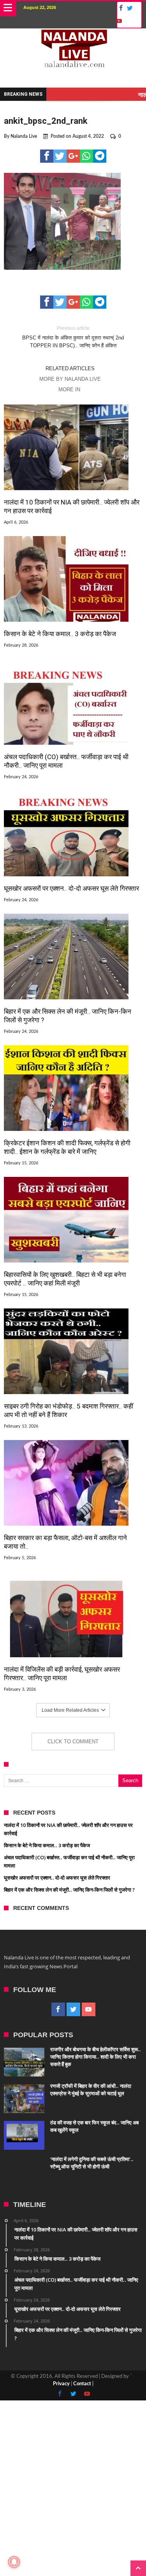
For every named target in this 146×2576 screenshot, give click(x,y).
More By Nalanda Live (70, 379)
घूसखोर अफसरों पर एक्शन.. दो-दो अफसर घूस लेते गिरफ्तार (71, 888)
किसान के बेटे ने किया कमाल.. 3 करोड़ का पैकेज (60, 634)
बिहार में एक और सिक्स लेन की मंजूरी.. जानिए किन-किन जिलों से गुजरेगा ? (68, 1016)
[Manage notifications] (14, 2562)
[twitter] (60, 156)
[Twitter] (130, 8)
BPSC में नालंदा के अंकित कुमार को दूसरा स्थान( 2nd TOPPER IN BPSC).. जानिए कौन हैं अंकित (73, 337)
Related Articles (70, 368)
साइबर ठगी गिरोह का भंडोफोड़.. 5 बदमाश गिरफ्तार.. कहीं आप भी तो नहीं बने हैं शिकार (69, 1410)
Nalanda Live (24, 136)
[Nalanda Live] (73, 36)
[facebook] (47, 156)
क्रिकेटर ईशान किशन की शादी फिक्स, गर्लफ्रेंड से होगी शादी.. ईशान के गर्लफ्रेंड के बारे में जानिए (67, 1147)
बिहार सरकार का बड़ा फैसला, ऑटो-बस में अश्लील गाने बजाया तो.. (65, 1542)
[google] (73, 156)
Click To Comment (73, 1742)
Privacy (61, 2384)
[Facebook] (120, 8)
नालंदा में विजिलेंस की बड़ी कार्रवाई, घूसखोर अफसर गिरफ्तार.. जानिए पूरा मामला (62, 1674)
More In (70, 389)
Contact (82, 2384)
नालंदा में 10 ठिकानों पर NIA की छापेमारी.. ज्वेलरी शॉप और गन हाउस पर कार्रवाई (72, 506)
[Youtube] (119, 21)
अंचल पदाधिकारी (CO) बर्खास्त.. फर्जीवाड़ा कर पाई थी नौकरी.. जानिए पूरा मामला (66, 761)
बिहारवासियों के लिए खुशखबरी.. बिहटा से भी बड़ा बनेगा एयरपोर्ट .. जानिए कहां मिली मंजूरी (65, 1279)
